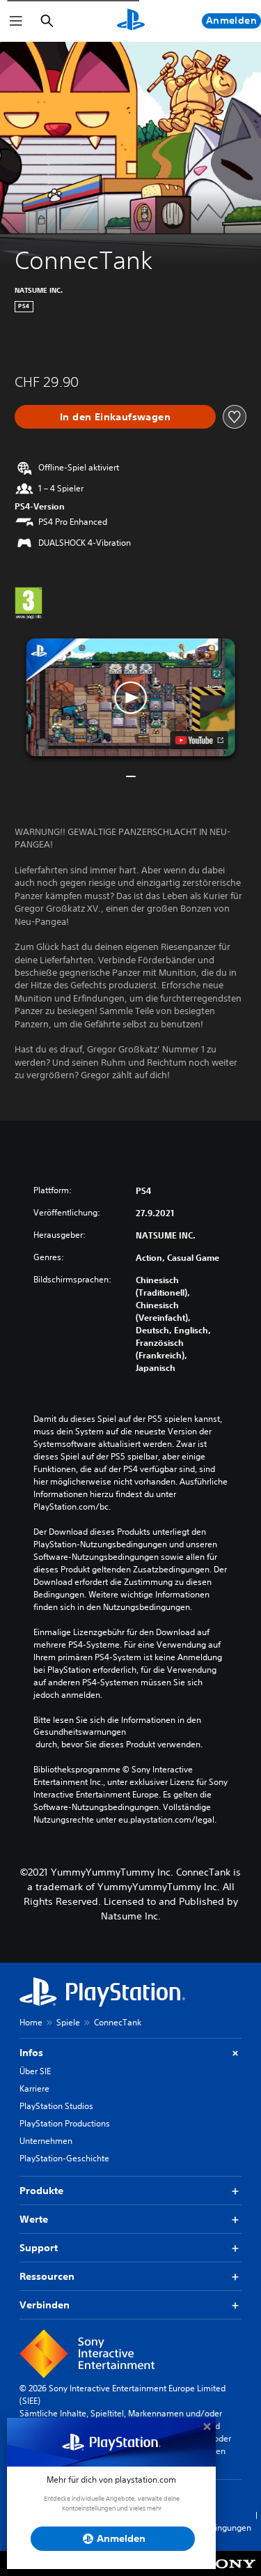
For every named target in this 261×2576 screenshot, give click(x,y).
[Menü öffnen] (16, 21)
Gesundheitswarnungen (80, 1732)
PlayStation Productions (65, 2123)
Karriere (34, 2088)
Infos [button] (31, 2053)
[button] (131, 697)
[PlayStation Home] (131, 21)
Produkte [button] (41, 2191)
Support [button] (39, 2248)
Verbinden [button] (45, 2305)
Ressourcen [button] (47, 2276)
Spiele (68, 2022)
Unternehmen (46, 2141)
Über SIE (35, 2071)
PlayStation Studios (56, 2106)
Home (31, 2022)
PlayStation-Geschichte (64, 2158)
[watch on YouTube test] (199, 740)
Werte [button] (34, 2219)
